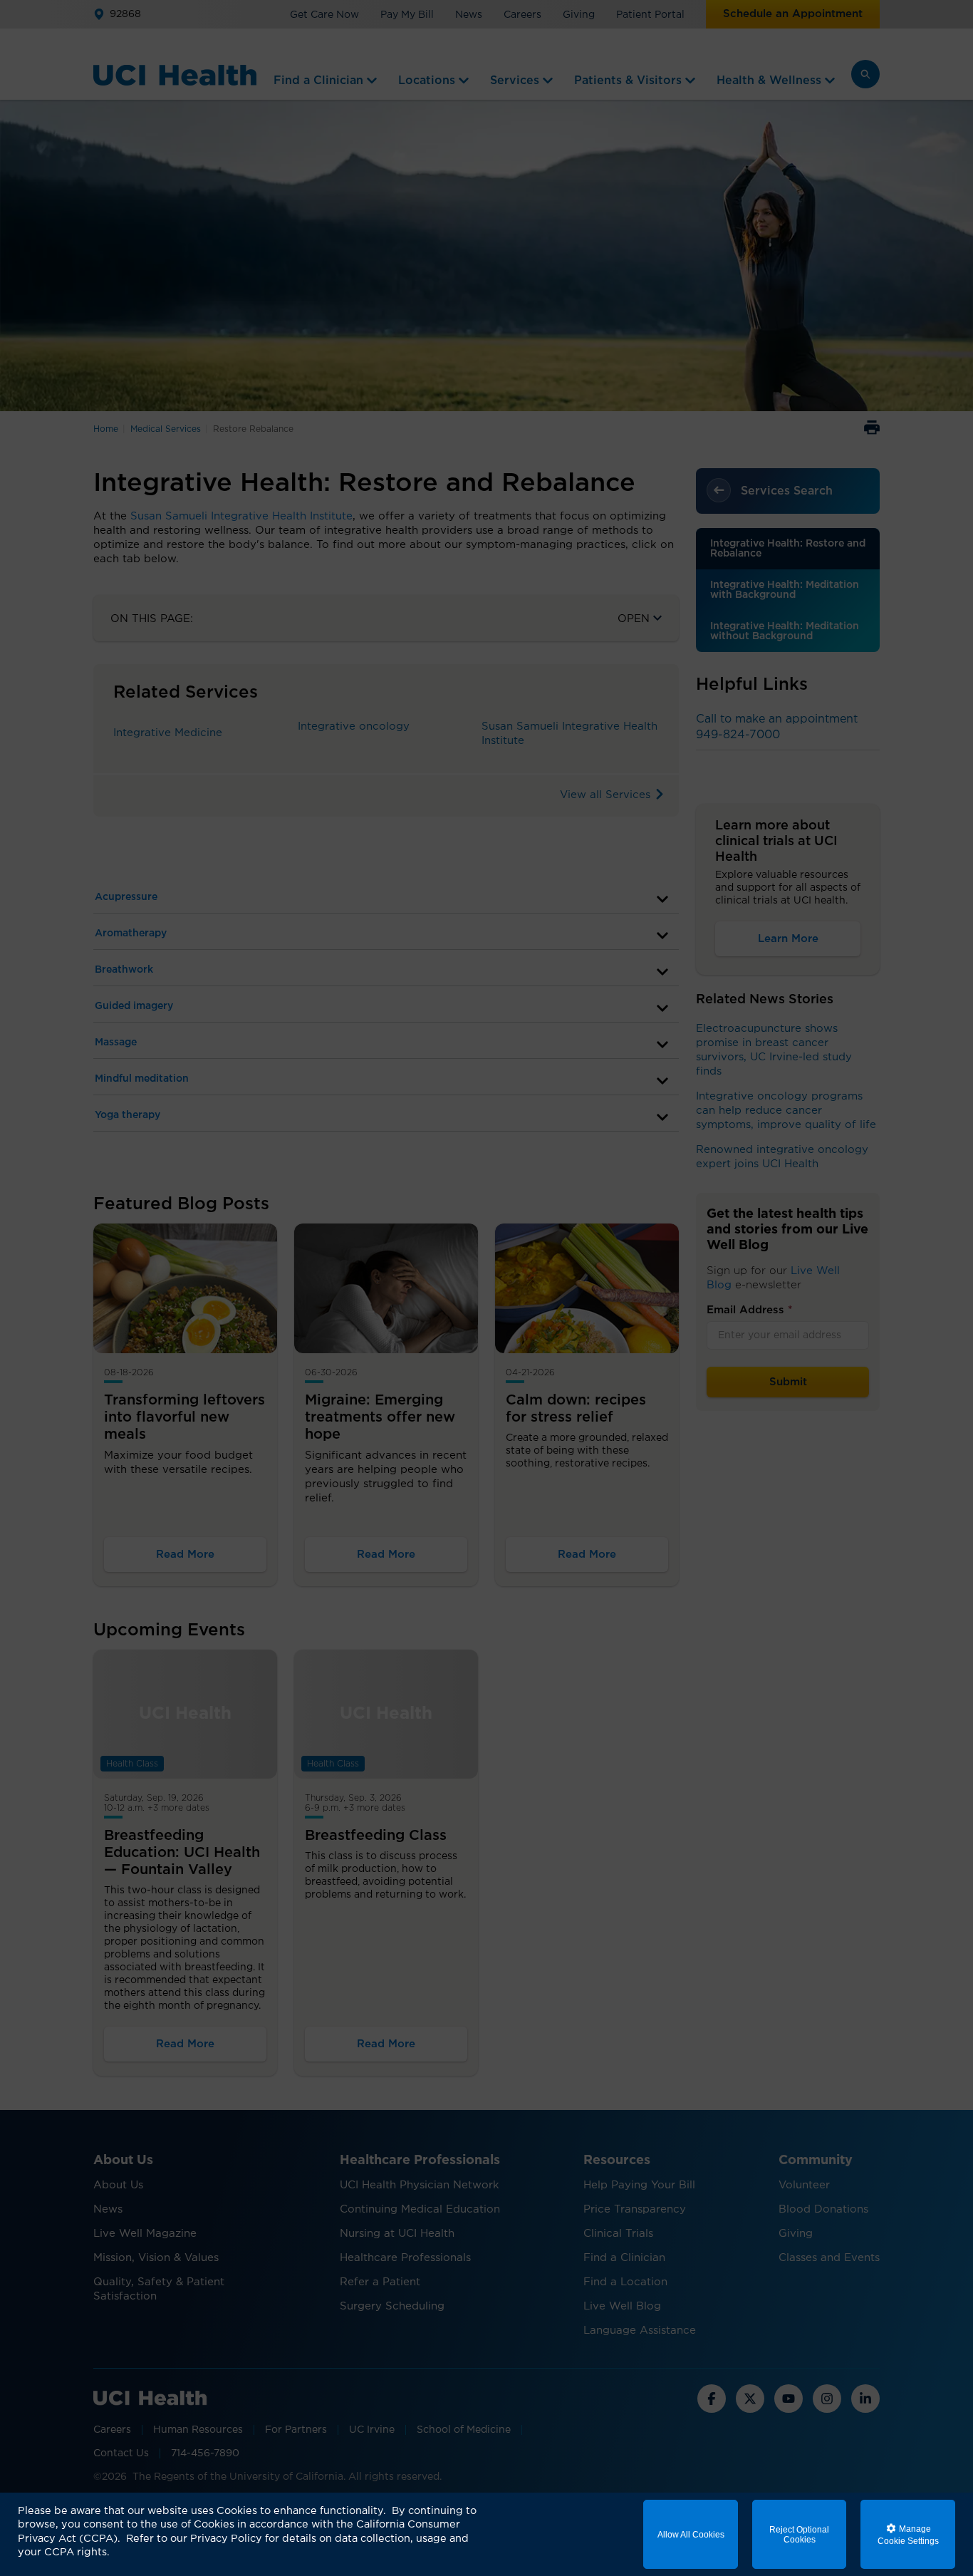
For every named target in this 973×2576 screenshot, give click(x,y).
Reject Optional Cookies (799, 2535)
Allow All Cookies (691, 2535)
